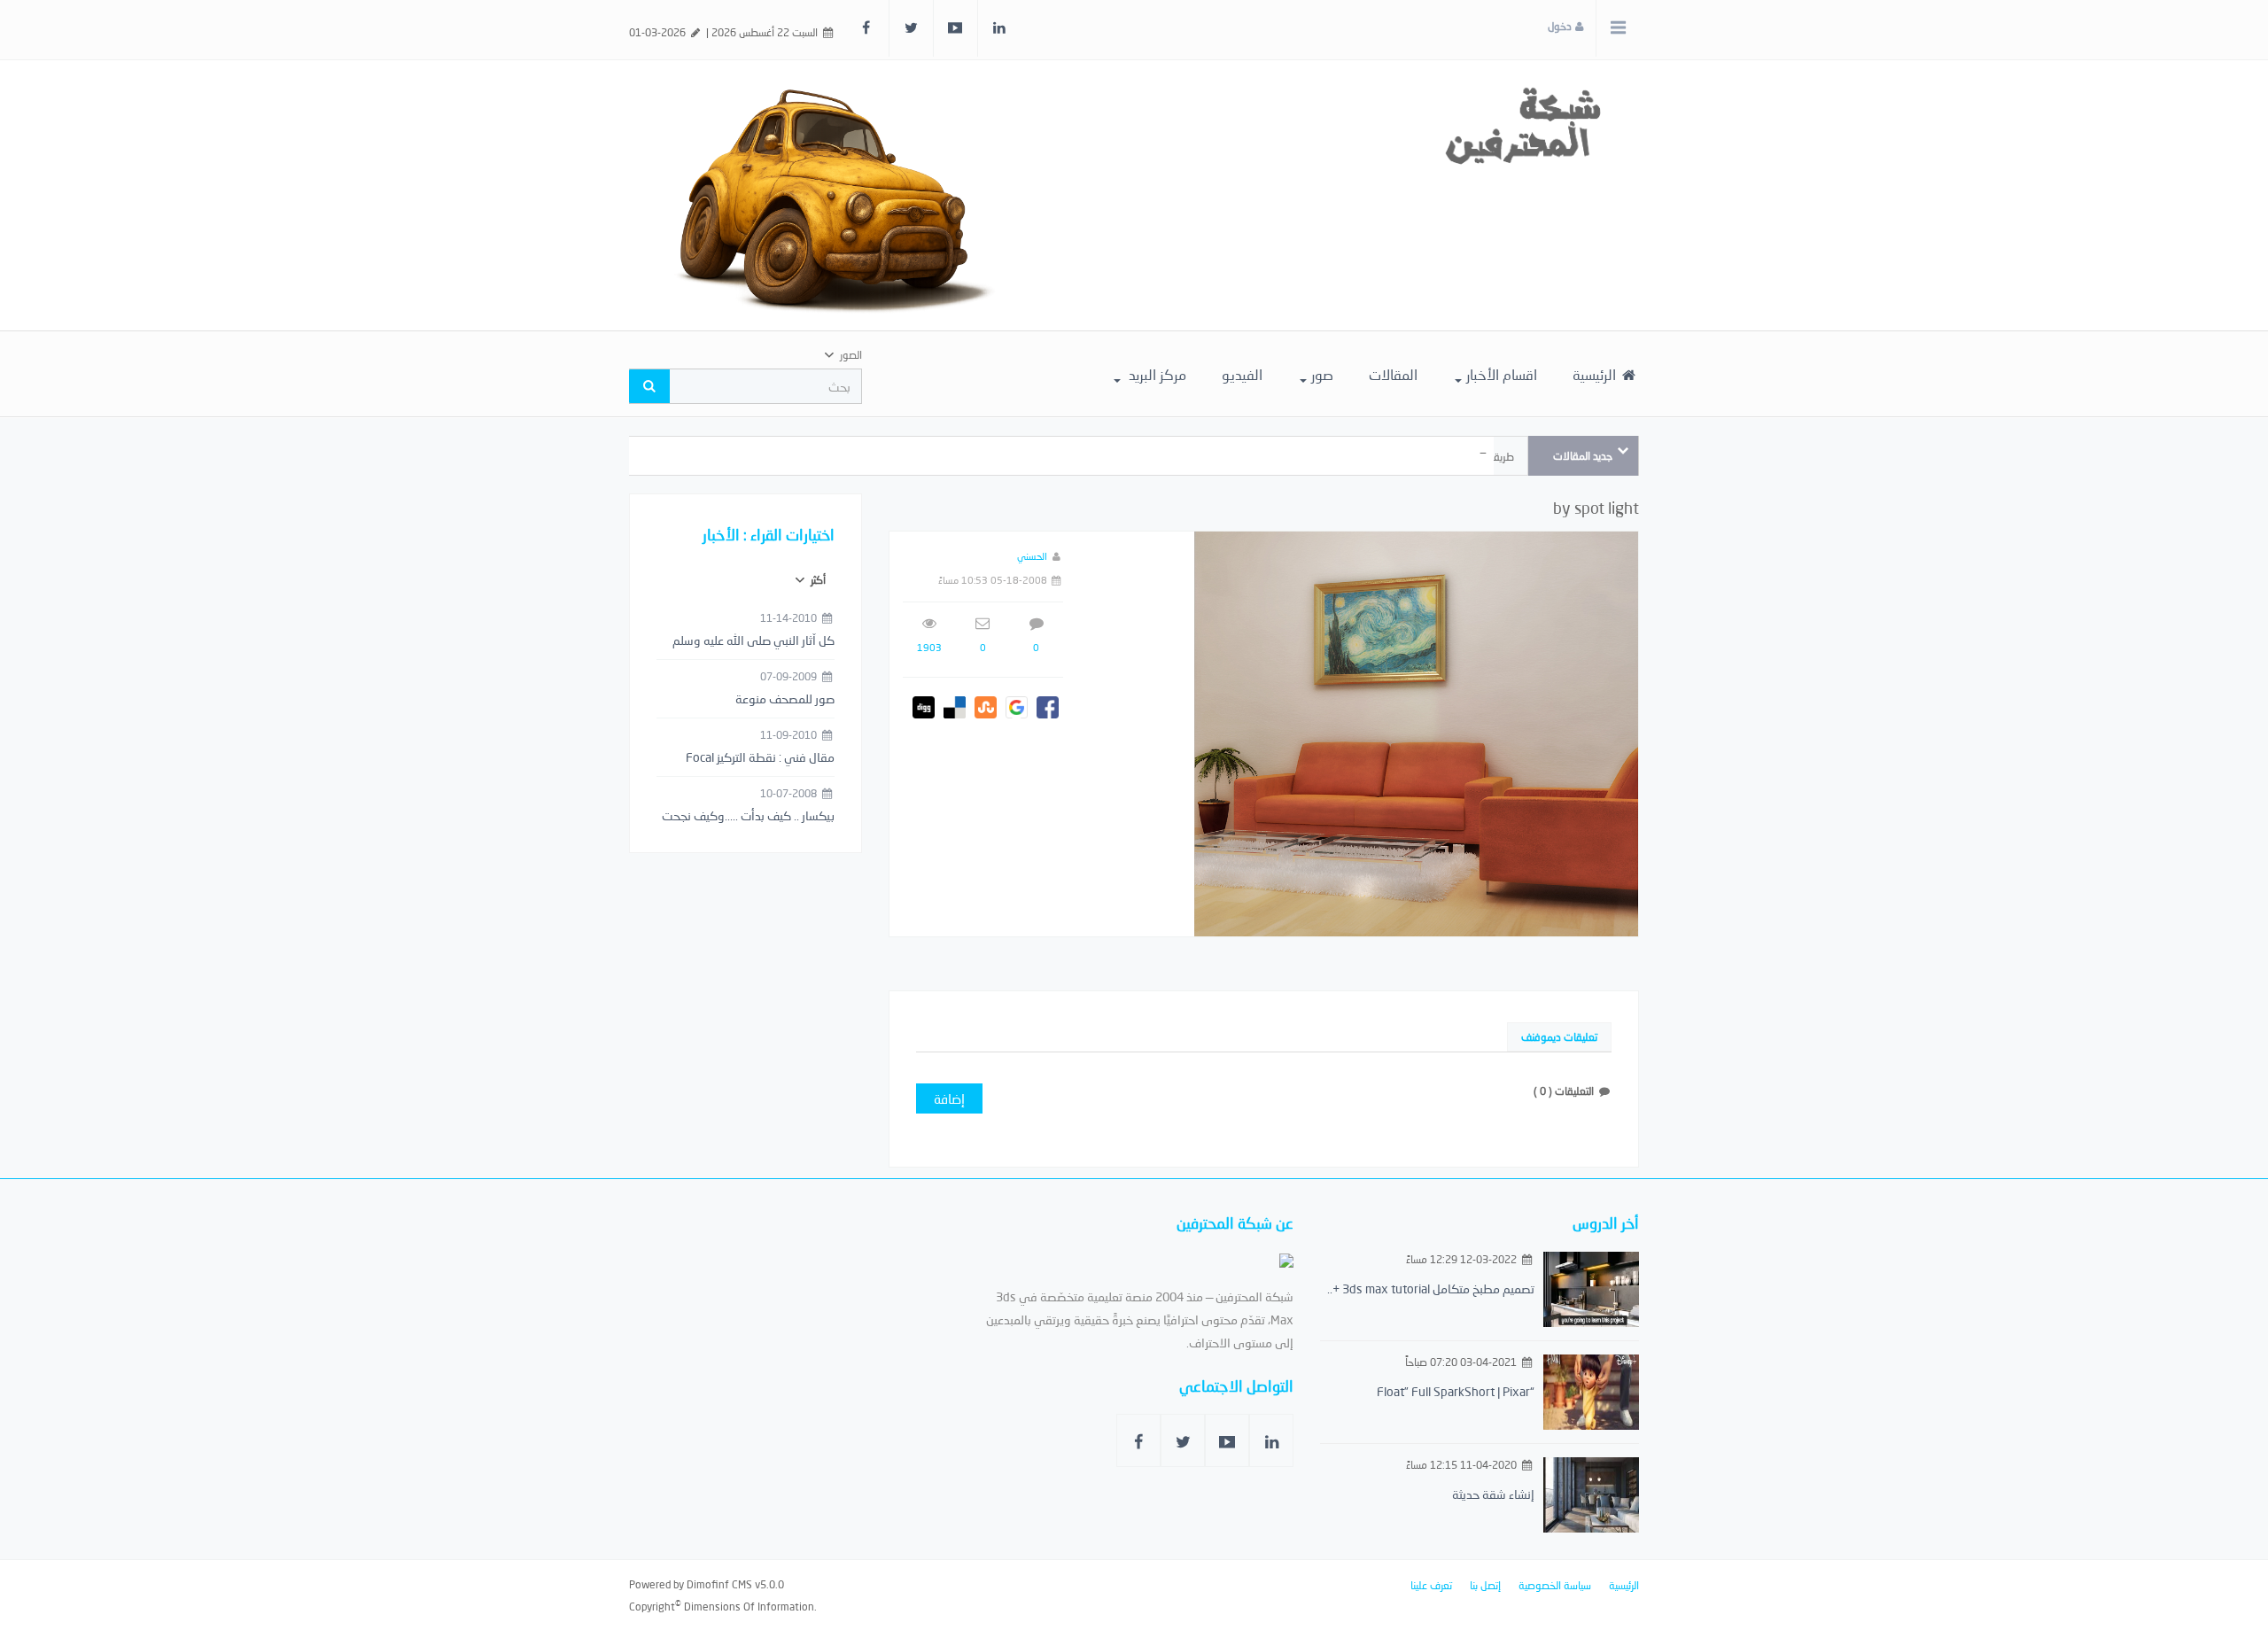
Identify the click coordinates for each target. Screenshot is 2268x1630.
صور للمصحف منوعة (785, 699)
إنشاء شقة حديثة (1493, 1494)
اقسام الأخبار (1502, 374)
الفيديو (1242, 374)
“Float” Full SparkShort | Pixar (1456, 1391)
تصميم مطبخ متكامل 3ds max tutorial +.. (1431, 1288)
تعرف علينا (1431, 1585)
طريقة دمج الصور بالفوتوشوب (1450, 457)
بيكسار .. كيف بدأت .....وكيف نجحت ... (748, 817)
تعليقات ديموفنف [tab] (1559, 1037)
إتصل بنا (1485, 1585)
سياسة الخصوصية (1555, 1585)
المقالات (1393, 374)
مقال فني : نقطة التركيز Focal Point (760, 758)
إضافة (949, 1098)
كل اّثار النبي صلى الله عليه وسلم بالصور (753, 641)
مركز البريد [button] (1156, 374)
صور (1322, 374)
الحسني (1032, 556)
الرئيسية (1596, 374)
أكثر (817, 580)
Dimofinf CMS (719, 1584)
